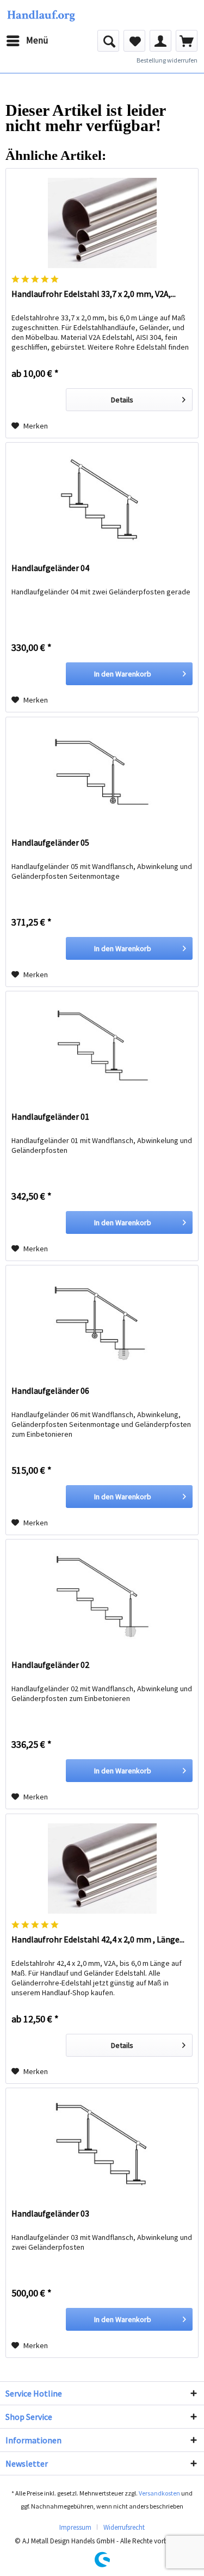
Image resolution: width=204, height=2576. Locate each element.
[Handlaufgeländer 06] (102, 1320)
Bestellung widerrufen (167, 60)
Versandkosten (159, 2493)
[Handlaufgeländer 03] (102, 2143)
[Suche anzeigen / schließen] (108, 41)
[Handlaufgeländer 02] (102, 1594)
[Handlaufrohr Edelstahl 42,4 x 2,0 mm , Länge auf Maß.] (102, 1869)
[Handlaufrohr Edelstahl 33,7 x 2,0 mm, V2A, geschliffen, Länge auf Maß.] (102, 223)
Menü (37, 40)
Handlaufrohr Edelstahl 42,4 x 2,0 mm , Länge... (98, 1939)
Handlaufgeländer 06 (50, 1391)
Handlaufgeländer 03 (50, 2213)
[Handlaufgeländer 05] (102, 772)
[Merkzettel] (134, 41)
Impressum (75, 2527)
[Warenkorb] (187, 41)
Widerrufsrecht (124, 2527)
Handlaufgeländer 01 (50, 1116)
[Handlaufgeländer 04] (102, 497)
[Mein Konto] (160, 41)
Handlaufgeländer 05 (50, 842)
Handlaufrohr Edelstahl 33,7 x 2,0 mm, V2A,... (94, 294)
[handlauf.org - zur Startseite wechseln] (41, 15)
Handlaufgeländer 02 (50, 1665)
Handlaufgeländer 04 (50, 568)
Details (122, 400)
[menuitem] (27, 41)
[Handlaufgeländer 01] (102, 1046)
